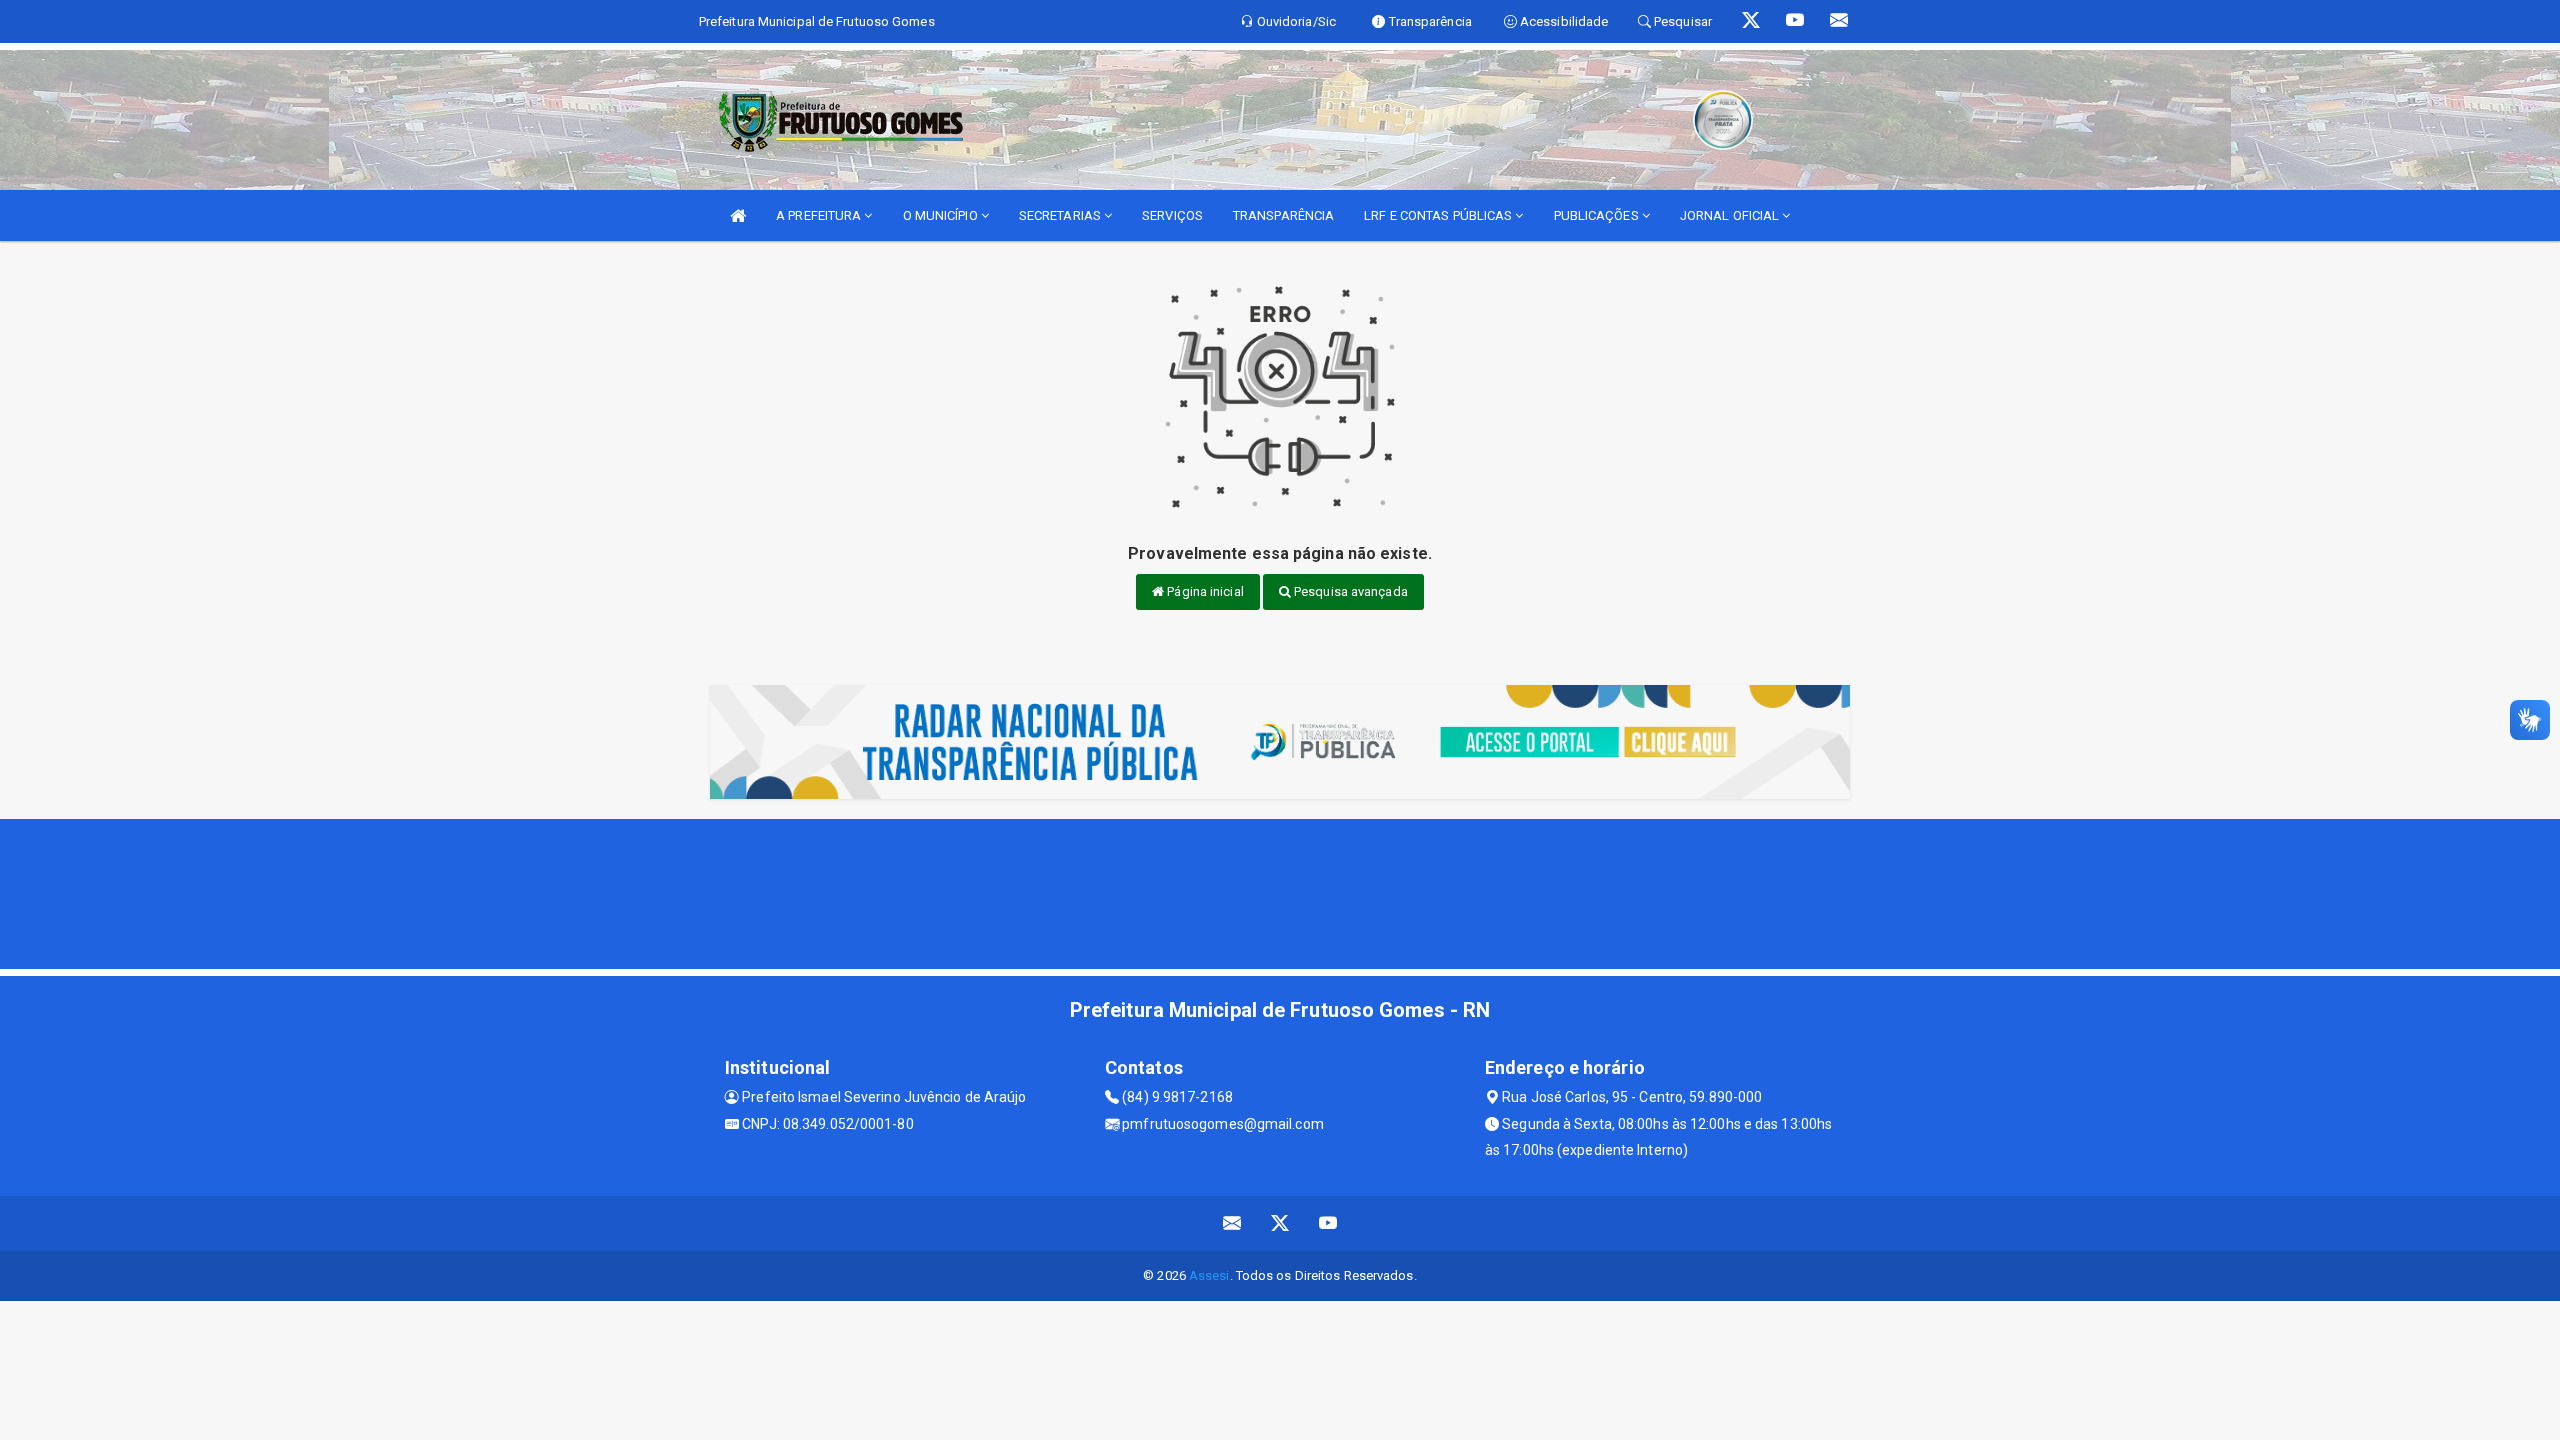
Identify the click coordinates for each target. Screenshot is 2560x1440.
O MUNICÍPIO (942, 215)
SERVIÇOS (1172, 215)
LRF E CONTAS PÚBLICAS (1439, 215)
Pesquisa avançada (1349, 591)
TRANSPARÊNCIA (1283, 215)
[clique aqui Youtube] (1328, 1223)
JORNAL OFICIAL (1731, 215)
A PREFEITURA (820, 215)
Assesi (1209, 1275)
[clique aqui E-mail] (1232, 1223)
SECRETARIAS (1061, 215)
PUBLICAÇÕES (1598, 215)
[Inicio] (738, 215)
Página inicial (1204, 591)
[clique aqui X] (1280, 1223)
